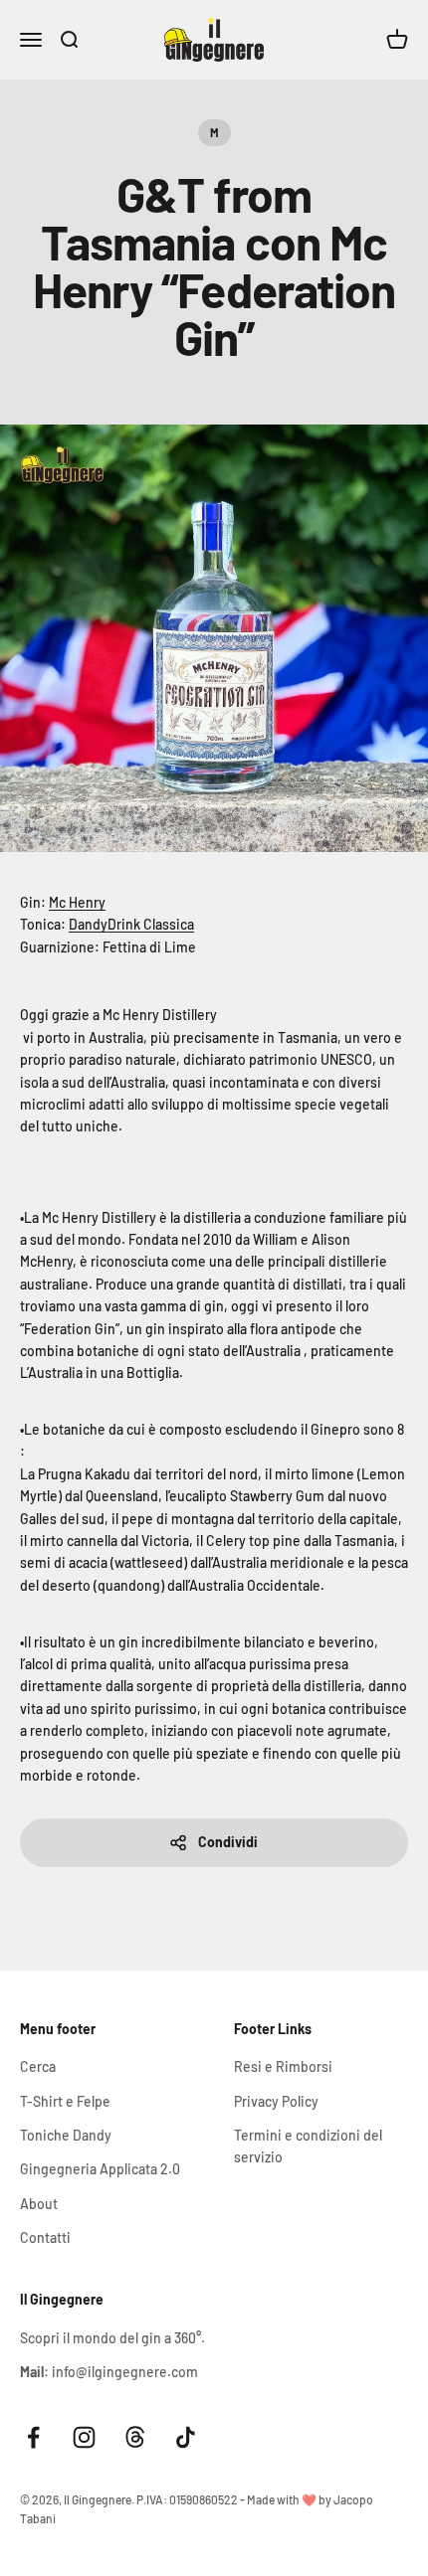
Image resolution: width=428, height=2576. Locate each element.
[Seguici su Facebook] (33, 2437)
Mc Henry (77, 902)
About (39, 2204)
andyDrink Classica (136, 924)
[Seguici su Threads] (135, 2437)
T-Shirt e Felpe (65, 2101)
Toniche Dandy (66, 2135)
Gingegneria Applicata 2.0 (100, 2169)
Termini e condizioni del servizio (308, 2146)
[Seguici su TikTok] (186, 2437)
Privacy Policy (276, 2101)
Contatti (45, 2237)
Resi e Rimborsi (283, 2066)
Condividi (228, 1842)
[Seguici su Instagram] (84, 2437)
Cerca (38, 2066)
